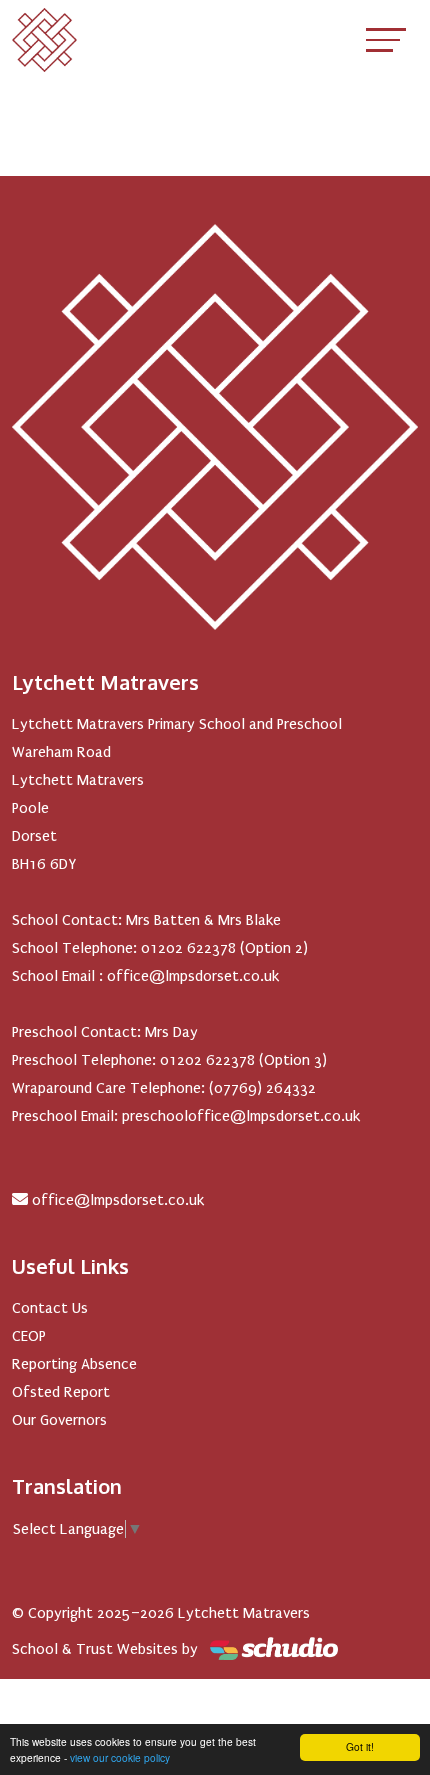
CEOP (29, 1336)
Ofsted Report (61, 1392)
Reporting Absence (74, 1364)
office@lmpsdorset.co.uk (118, 1200)
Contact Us (50, 1308)
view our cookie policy (120, 1757)
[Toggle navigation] (386, 39)
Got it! (360, 1746)
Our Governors (59, 1420)
